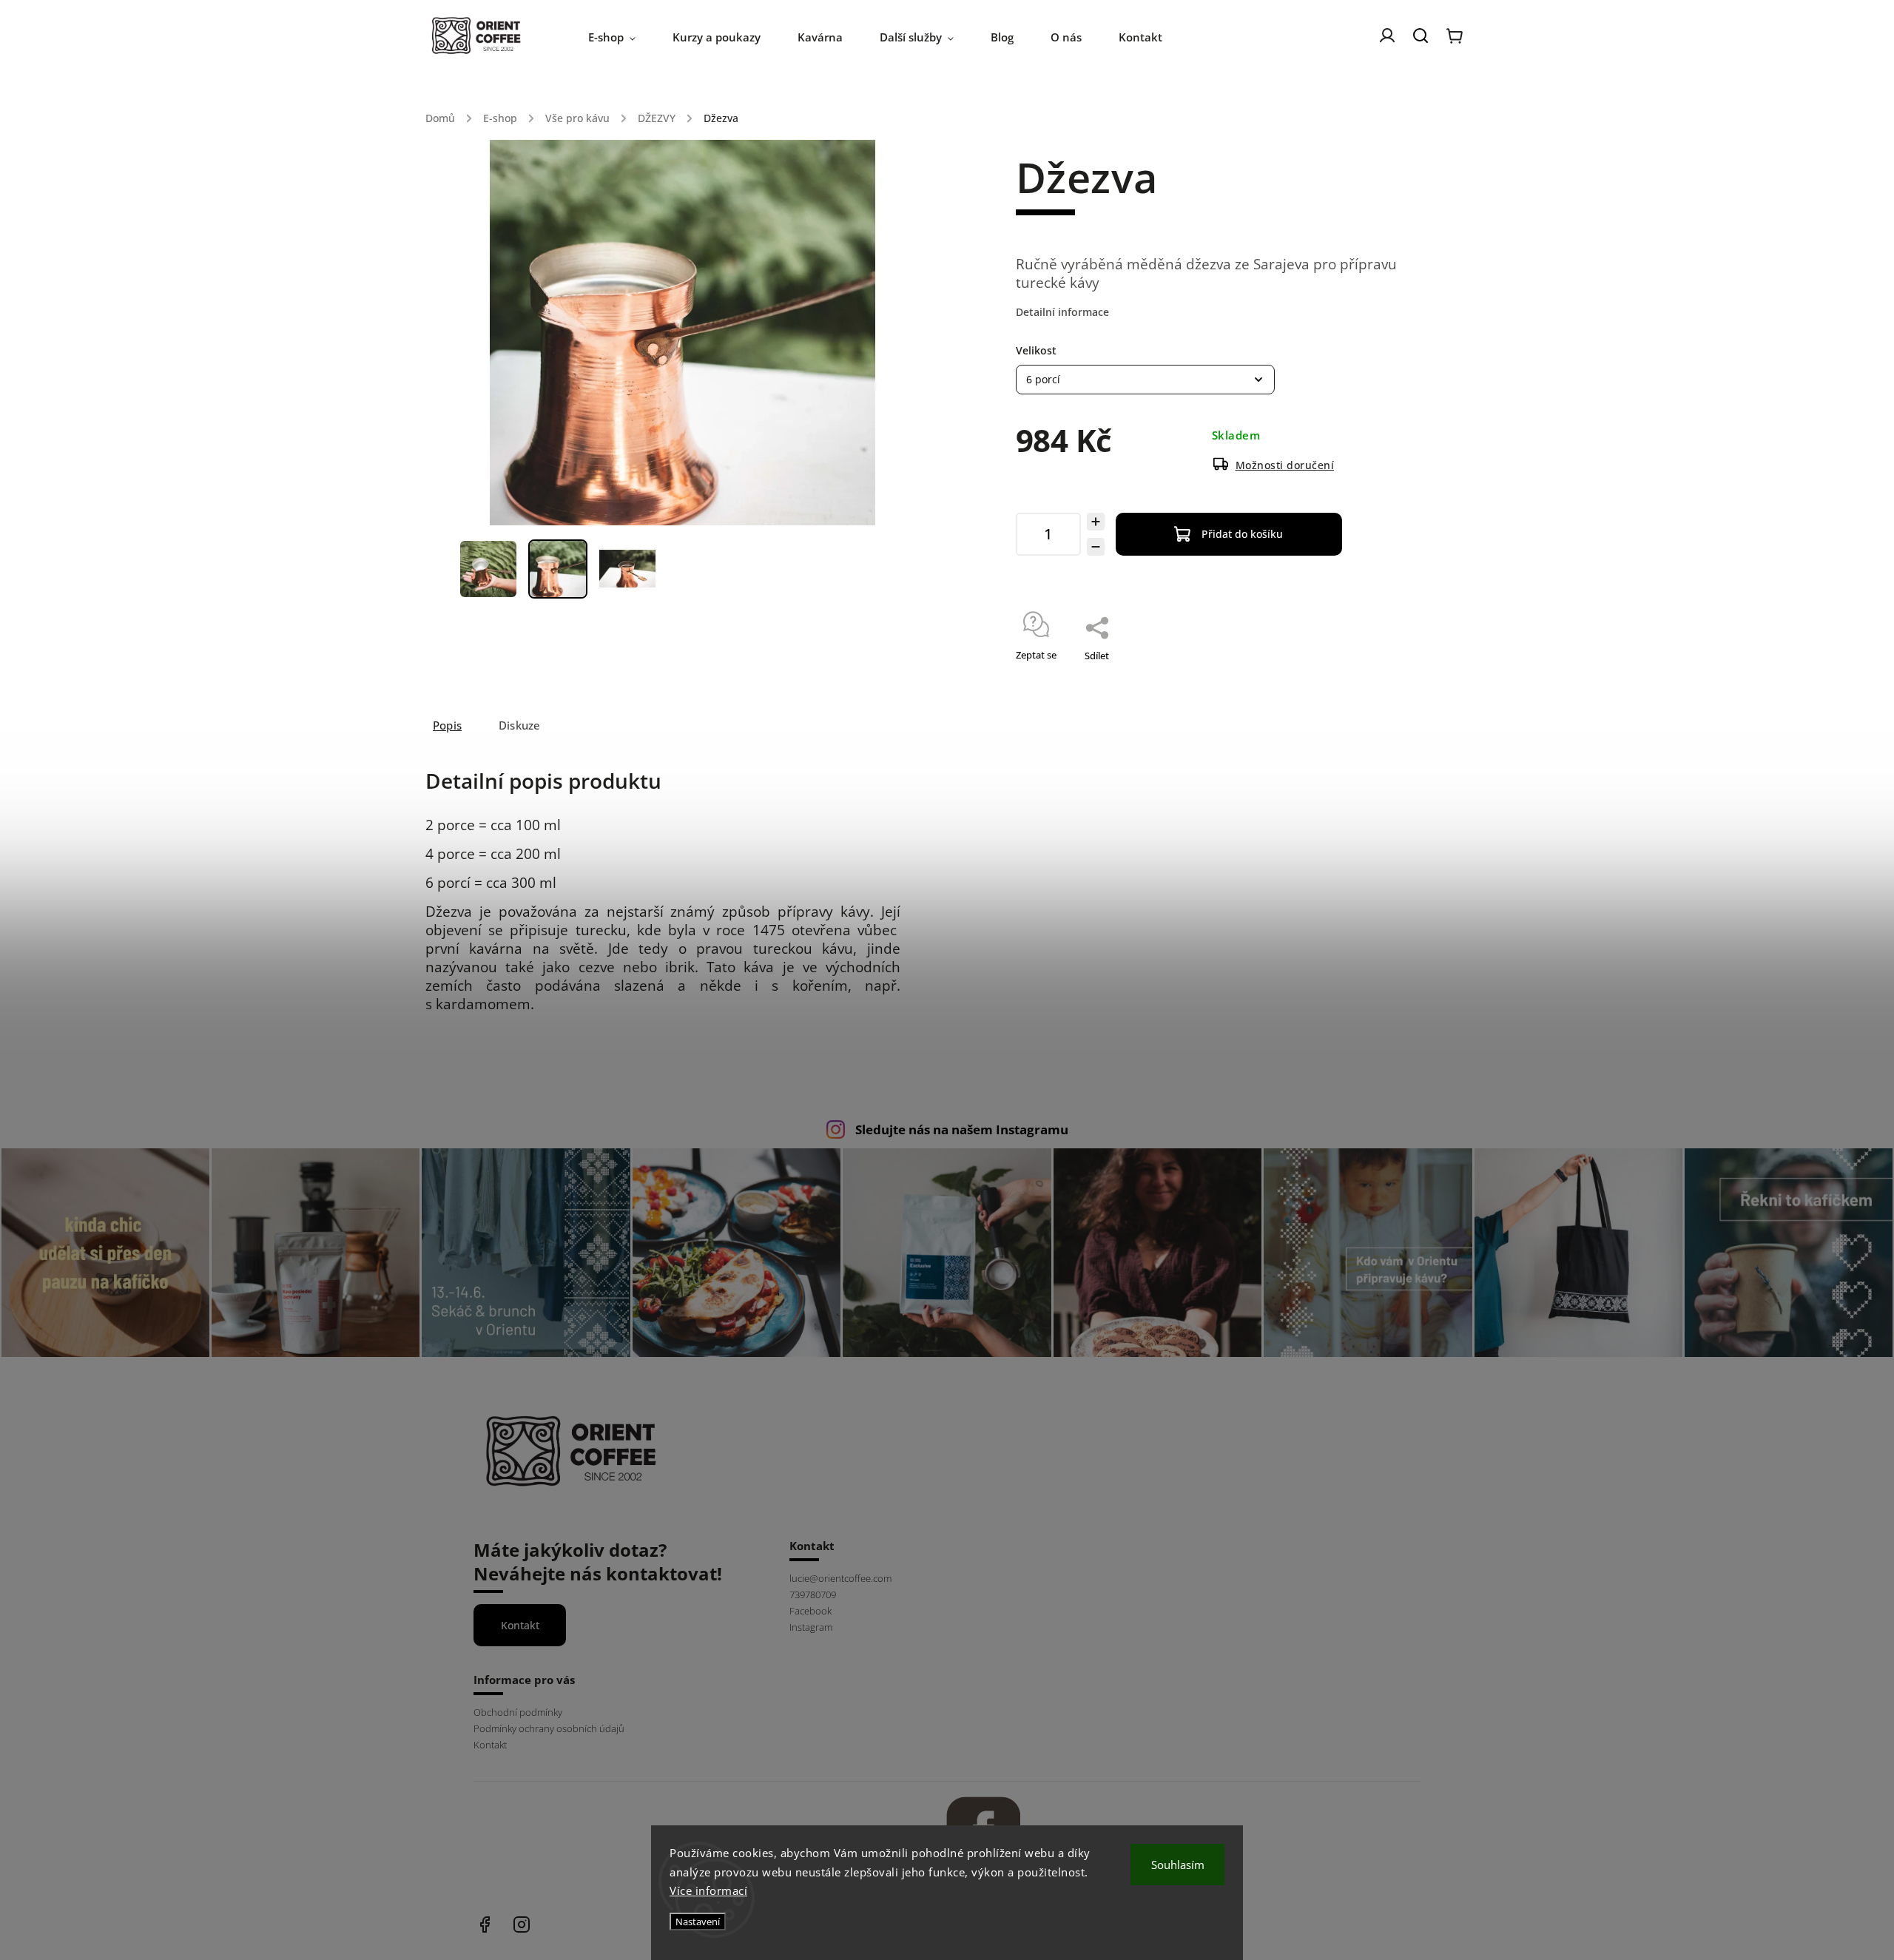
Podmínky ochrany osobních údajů (549, 1729)
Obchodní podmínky (518, 1713)
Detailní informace (1062, 312)
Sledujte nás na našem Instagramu (962, 1129)
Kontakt (520, 1625)
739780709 (813, 1595)
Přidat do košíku (1242, 534)
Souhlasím (1178, 1865)
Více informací (708, 1890)
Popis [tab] (447, 725)
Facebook (810, 1611)
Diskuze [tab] (519, 725)
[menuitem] (621, 37)
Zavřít (1361, 675)
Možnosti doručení (1285, 465)
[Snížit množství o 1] (1096, 547)
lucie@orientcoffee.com (840, 1579)
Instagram (811, 1627)
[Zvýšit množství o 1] (1096, 522)
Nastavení (698, 1922)
